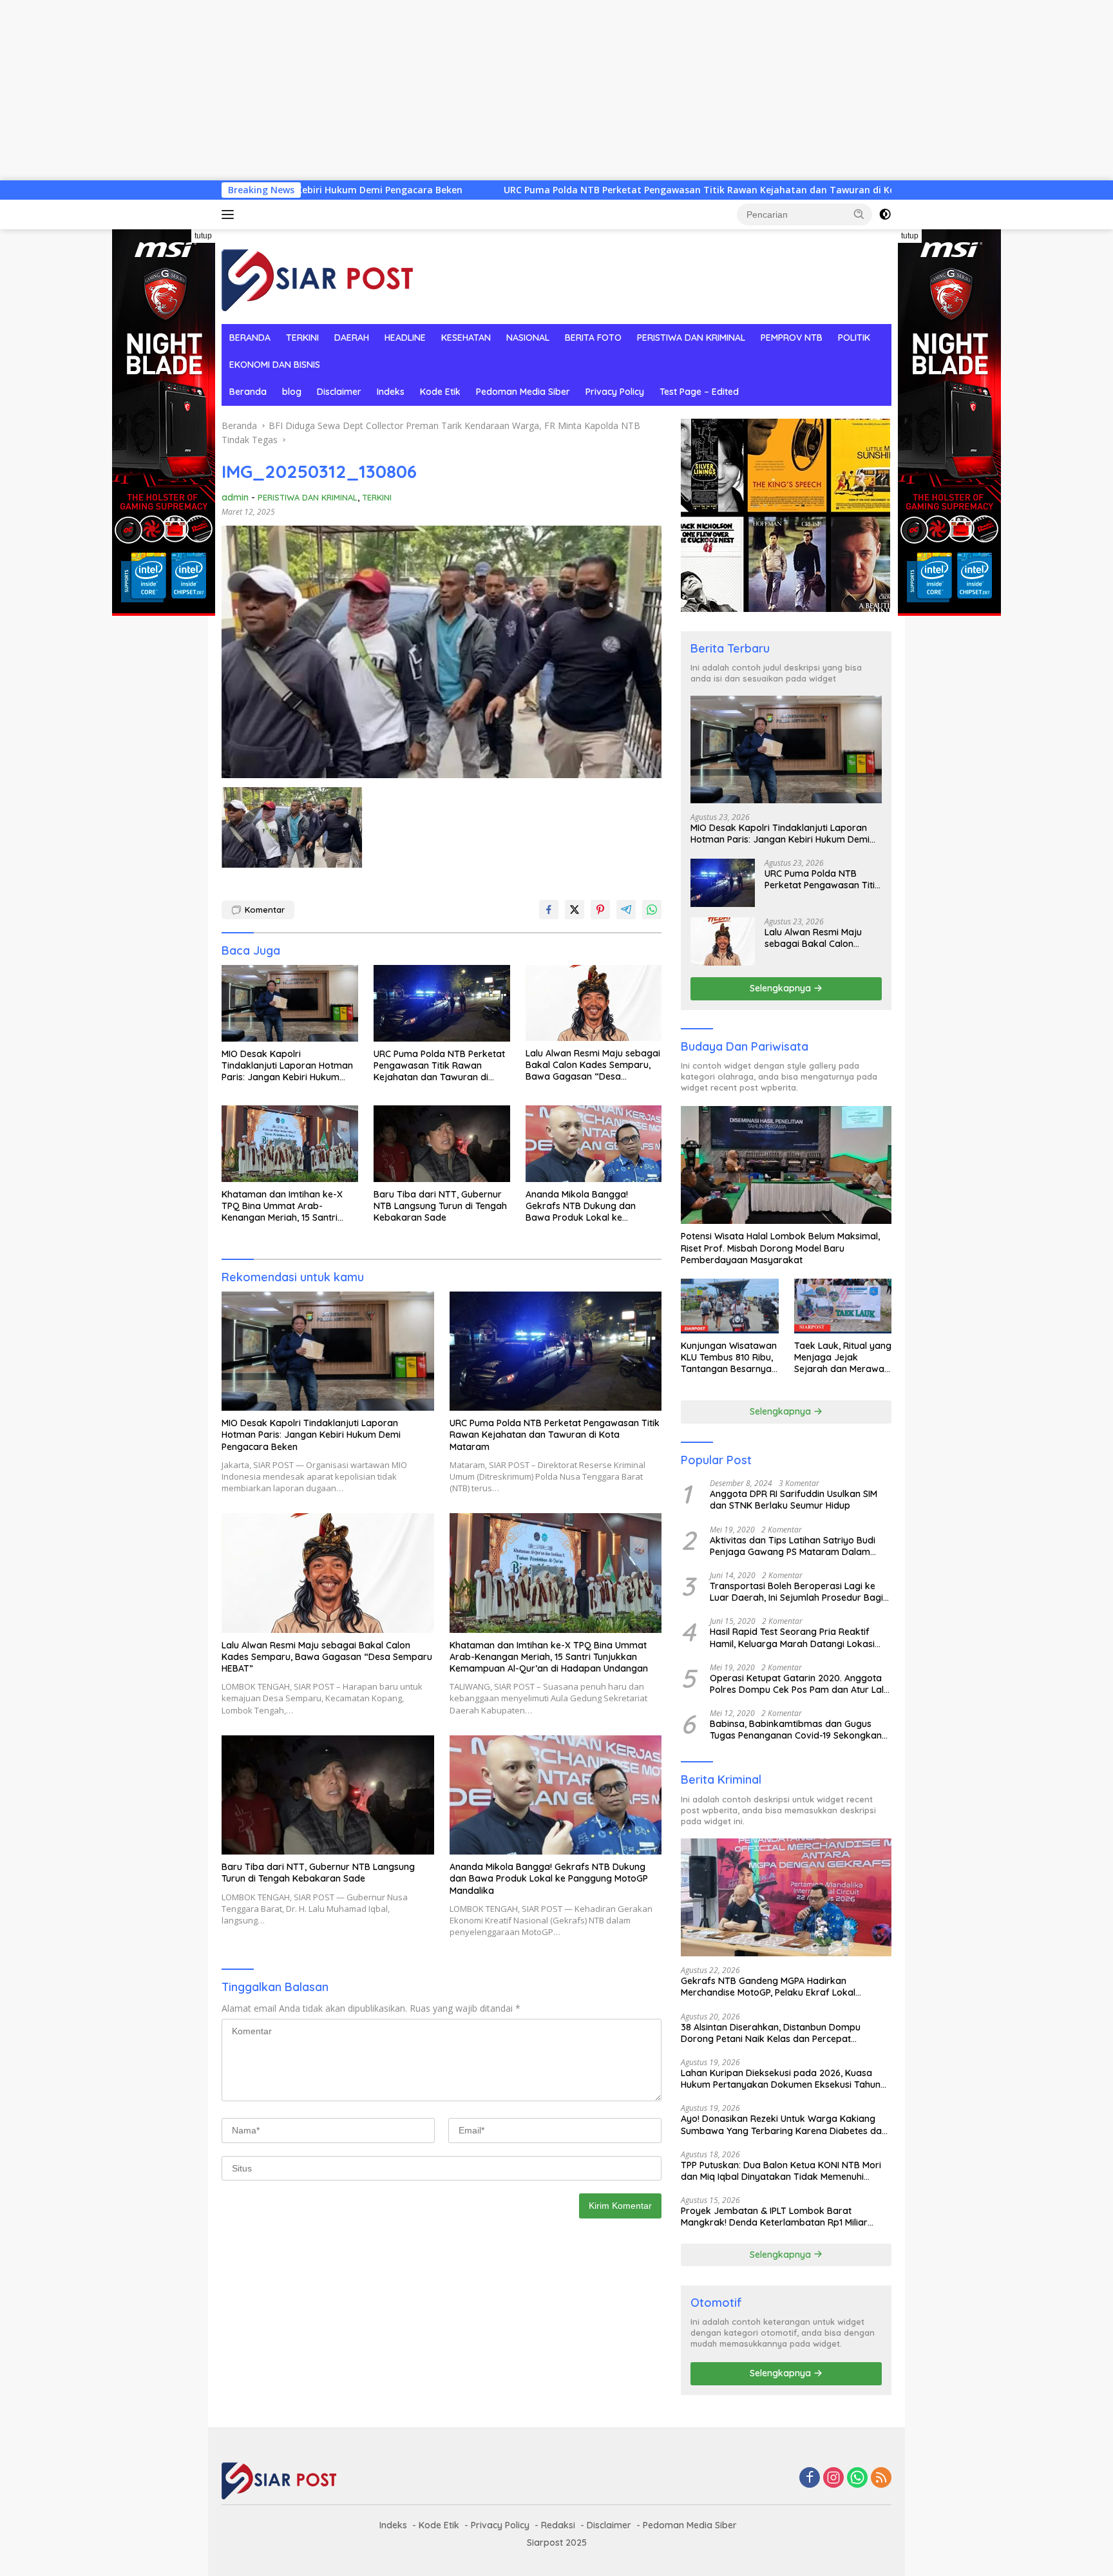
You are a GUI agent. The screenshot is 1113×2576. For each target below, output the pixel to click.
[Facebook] (810, 2478)
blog (292, 392)
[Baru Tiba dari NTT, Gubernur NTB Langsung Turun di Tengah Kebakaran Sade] (442, 1144)
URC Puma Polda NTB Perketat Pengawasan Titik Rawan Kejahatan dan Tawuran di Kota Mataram (565, 190)
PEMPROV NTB (792, 338)
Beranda (248, 392)
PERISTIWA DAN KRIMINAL (691, 338)
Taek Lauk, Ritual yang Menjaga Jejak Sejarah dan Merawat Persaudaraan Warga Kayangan (843, 1358)
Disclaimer (339, 392)
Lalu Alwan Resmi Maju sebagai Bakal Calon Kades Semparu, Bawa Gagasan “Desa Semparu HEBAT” (593, 1065)
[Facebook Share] (549, 910)
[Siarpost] (318, 275)
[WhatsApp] (857, 2478)
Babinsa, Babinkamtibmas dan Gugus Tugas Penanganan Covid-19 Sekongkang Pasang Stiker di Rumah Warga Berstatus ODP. (799, 1730)
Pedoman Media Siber (523, 392)
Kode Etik (440, 392)
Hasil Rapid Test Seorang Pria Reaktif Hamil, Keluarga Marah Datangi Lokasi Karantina (792, 1637)
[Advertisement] (386, 90)
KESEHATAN (466, 338)
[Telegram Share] (626, 910)
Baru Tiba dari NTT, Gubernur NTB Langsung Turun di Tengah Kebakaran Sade (440, 1206)
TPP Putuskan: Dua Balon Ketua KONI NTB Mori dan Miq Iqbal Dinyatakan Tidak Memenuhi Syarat (781, 2171)
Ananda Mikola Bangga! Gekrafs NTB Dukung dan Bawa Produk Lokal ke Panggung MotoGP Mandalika (589, 1206)
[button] (859, 214)
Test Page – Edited (699, 392)
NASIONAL (528, 338)
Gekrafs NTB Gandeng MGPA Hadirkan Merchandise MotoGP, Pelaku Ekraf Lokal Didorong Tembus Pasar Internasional (768, 1987)
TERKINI (302, 338)
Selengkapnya (782, 988)
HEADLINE (405, 338)
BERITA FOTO (593, 338)
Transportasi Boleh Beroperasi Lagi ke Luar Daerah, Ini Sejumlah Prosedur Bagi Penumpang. (796, 1592)
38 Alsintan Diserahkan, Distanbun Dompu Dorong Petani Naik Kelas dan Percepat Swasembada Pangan (771, 2033)
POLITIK (854, 338)
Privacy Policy (615, 392)
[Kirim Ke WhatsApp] (652, 910)
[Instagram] (833, 2478)
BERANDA (250, 338)
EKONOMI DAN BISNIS (275, 365)
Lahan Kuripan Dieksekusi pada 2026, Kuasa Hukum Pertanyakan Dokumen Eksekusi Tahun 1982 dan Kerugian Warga (781, 2079)
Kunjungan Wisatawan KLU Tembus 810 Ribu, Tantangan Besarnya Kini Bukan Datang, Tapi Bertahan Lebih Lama (729, 1358)
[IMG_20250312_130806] (292, 827)
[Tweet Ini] (575, 910)
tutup (203, 236)
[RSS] (881, 2478)
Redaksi (558, 2525)
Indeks (391, 392)
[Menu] (230, 215)
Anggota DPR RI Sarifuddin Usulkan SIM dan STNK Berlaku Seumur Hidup (794, 1500)
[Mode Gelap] (885, 215)
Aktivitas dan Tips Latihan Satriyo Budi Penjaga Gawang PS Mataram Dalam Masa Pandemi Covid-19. (793, 1546)
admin (235, 497)
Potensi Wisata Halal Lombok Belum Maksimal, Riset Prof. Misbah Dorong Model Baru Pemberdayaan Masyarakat (780, 1248)
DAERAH (352, 338)
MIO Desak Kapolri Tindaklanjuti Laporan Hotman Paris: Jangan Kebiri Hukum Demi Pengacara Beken (287, 1066)
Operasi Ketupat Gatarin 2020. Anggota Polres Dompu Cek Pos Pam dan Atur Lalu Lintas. (799, 1684)
